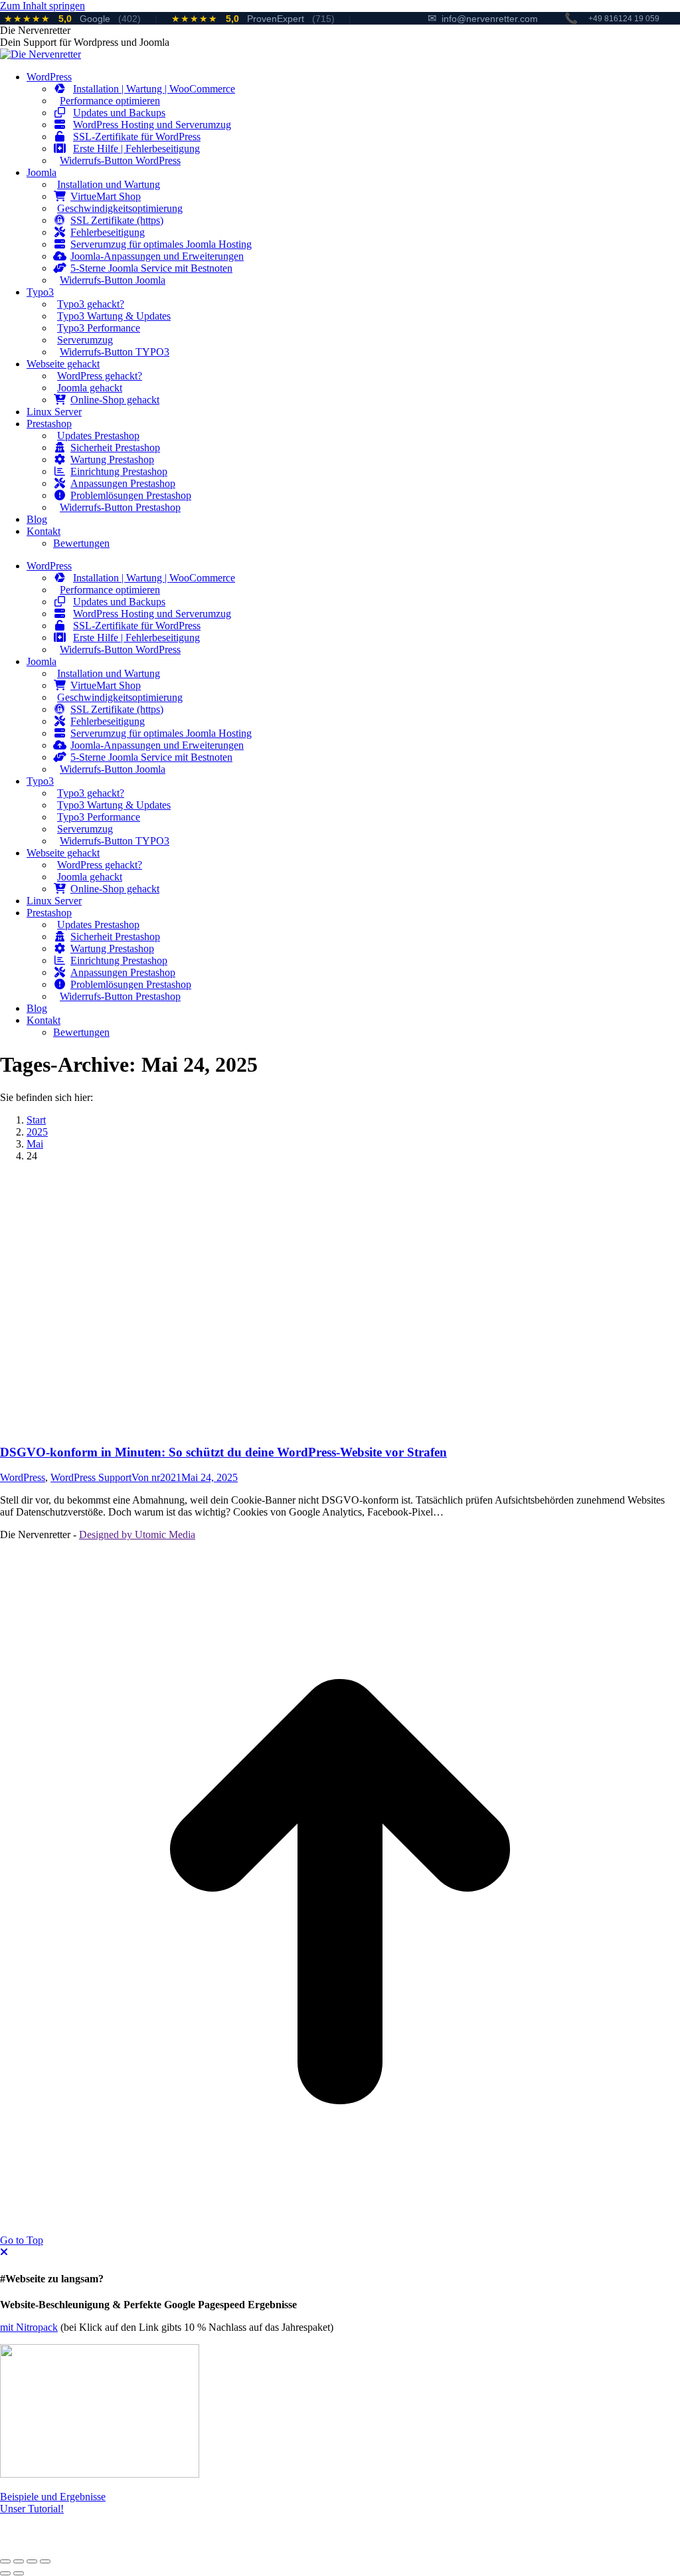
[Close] (4, 2252)
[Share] (19, 2561)
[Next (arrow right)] (19, 2573)
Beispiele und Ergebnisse (53, 2497)
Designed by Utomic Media (137, 1535)
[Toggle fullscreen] (32, 2561)
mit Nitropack (29, 2327)
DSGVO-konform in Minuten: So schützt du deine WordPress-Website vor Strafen (223, 1452)
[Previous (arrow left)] (5, 2573)
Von (156, 1477)
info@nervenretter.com (483, 18)
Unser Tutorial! (32, 2509)
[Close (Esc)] (5, 2561)
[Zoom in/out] (45, 2561)
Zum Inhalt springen (42, 6)
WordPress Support (91, 1477)
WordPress (23, 1477)
